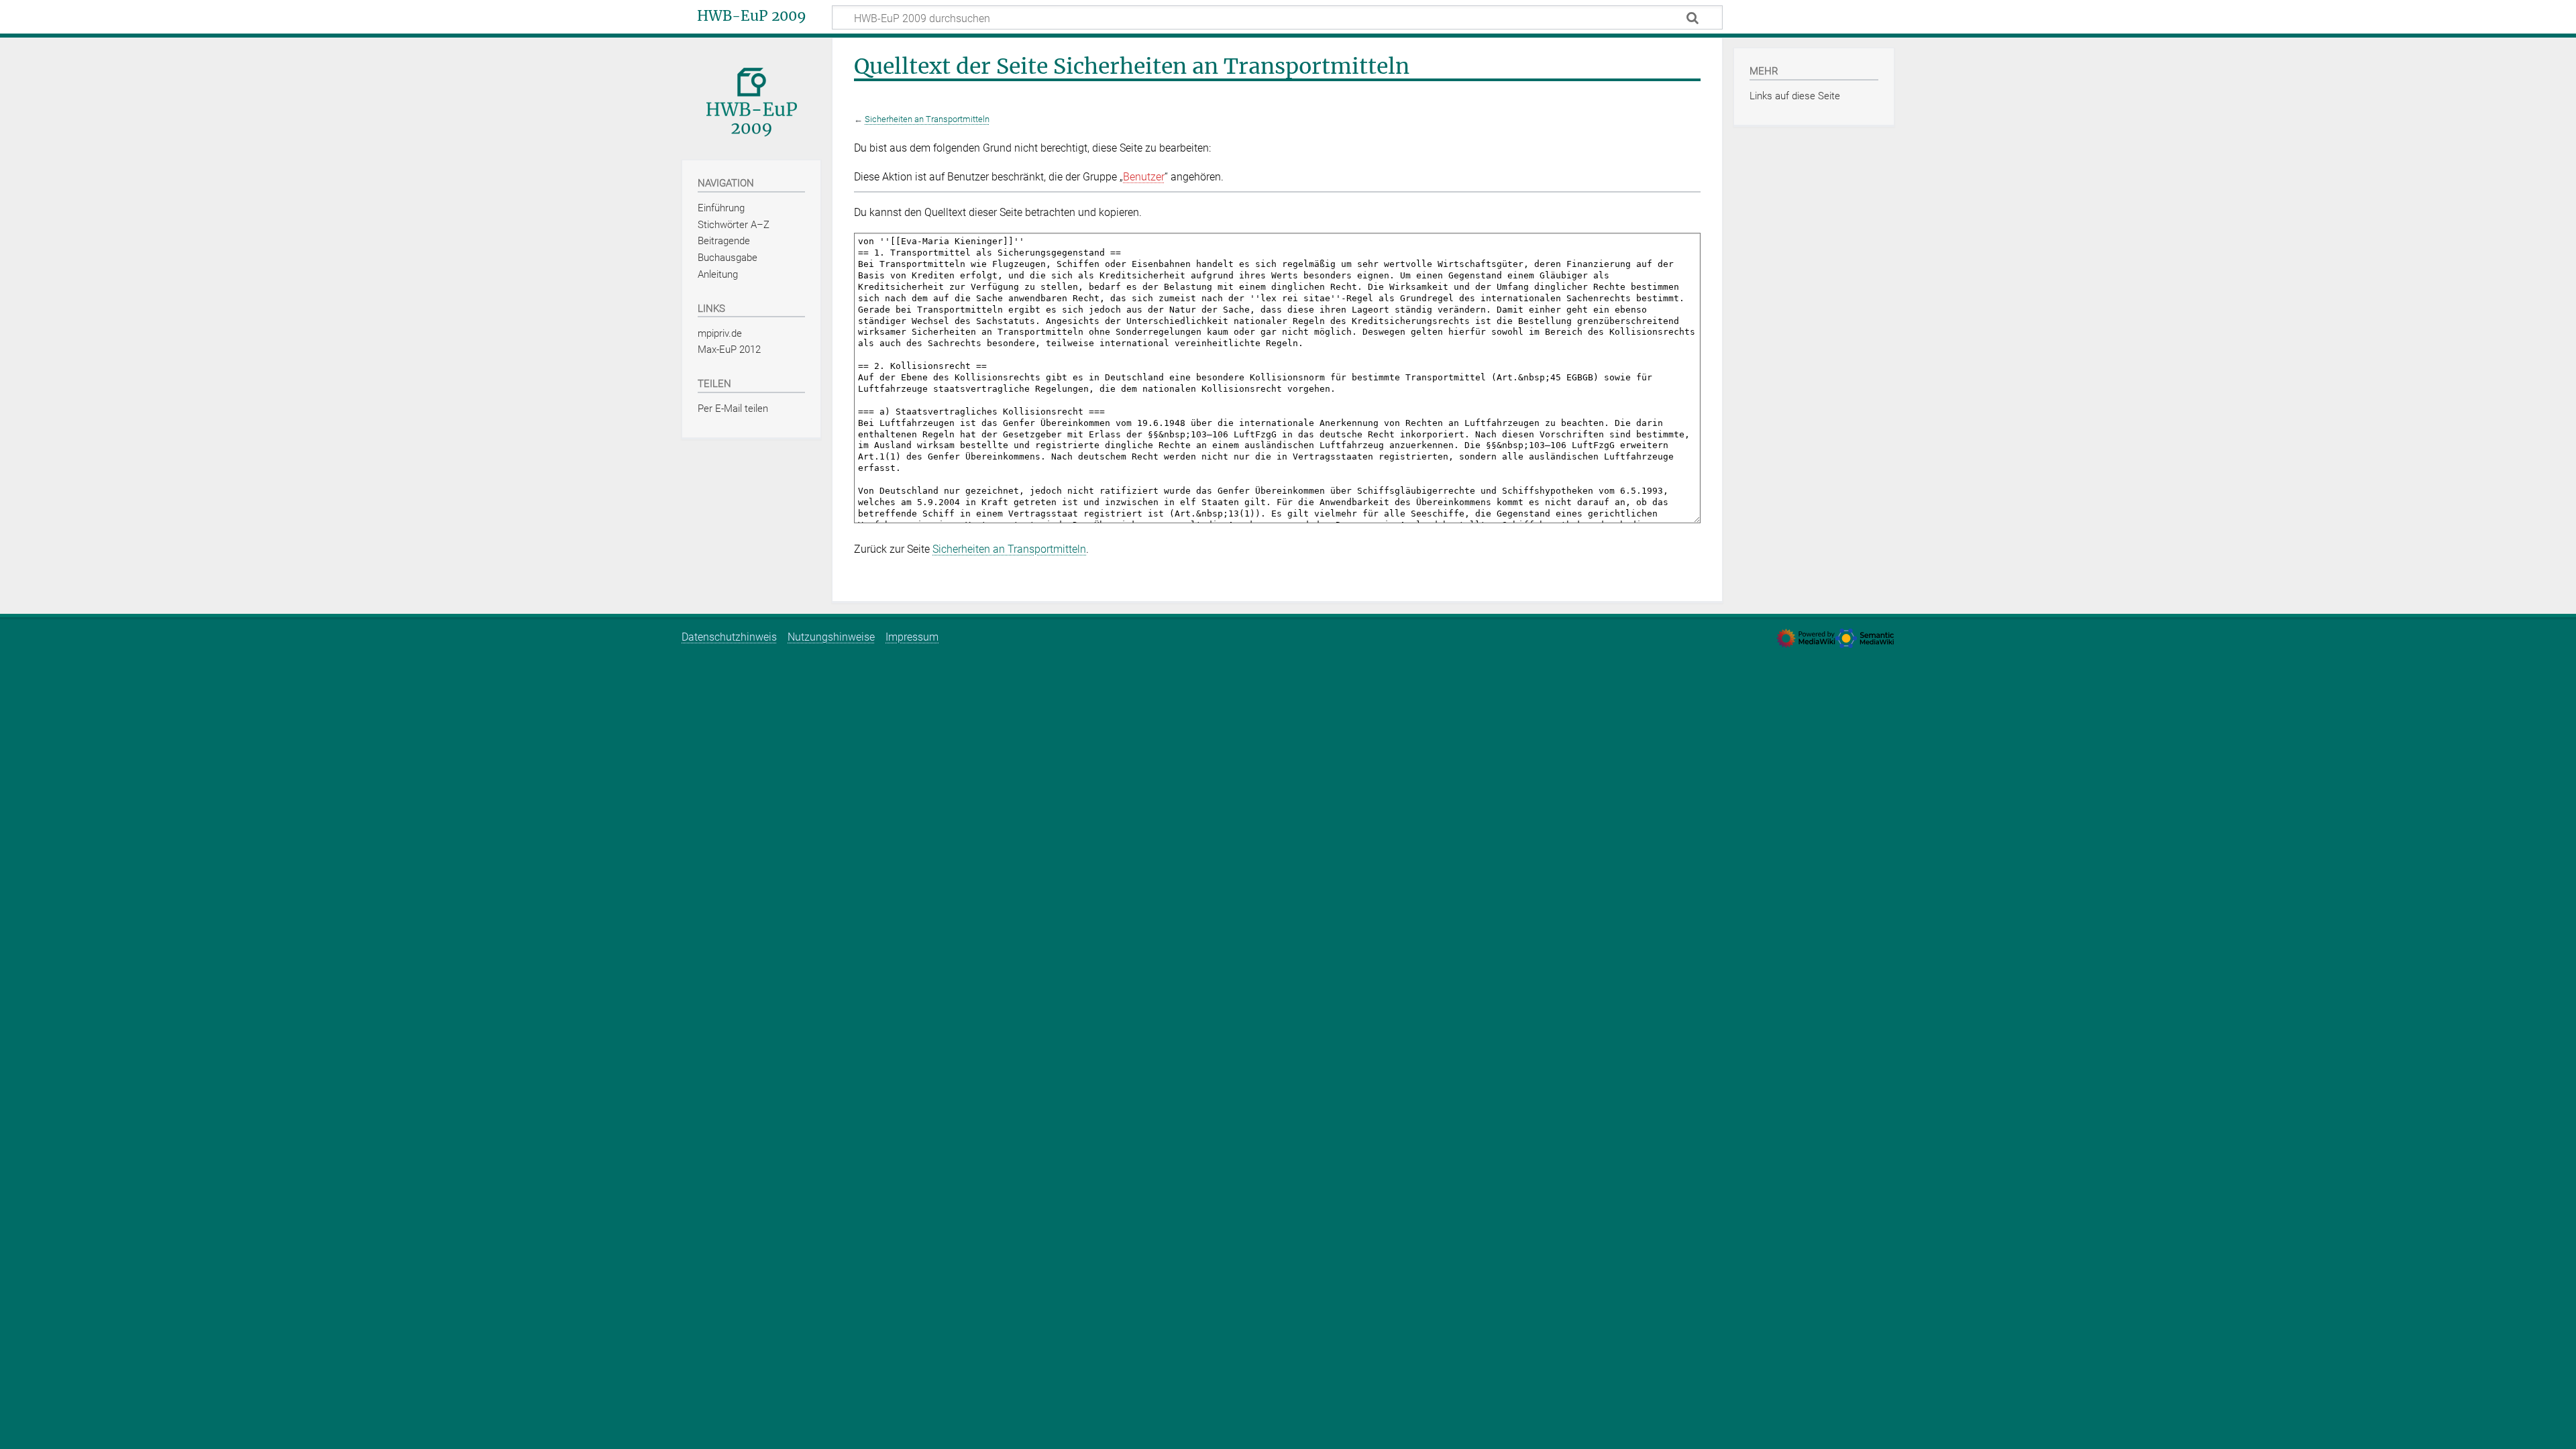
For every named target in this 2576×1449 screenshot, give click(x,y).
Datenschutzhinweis (729, 637)
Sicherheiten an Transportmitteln (927, 119)
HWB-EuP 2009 (752, 16)
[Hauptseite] (751, 98)
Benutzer (1144, 177)
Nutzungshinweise (831, 637)
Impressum (912, 637)
